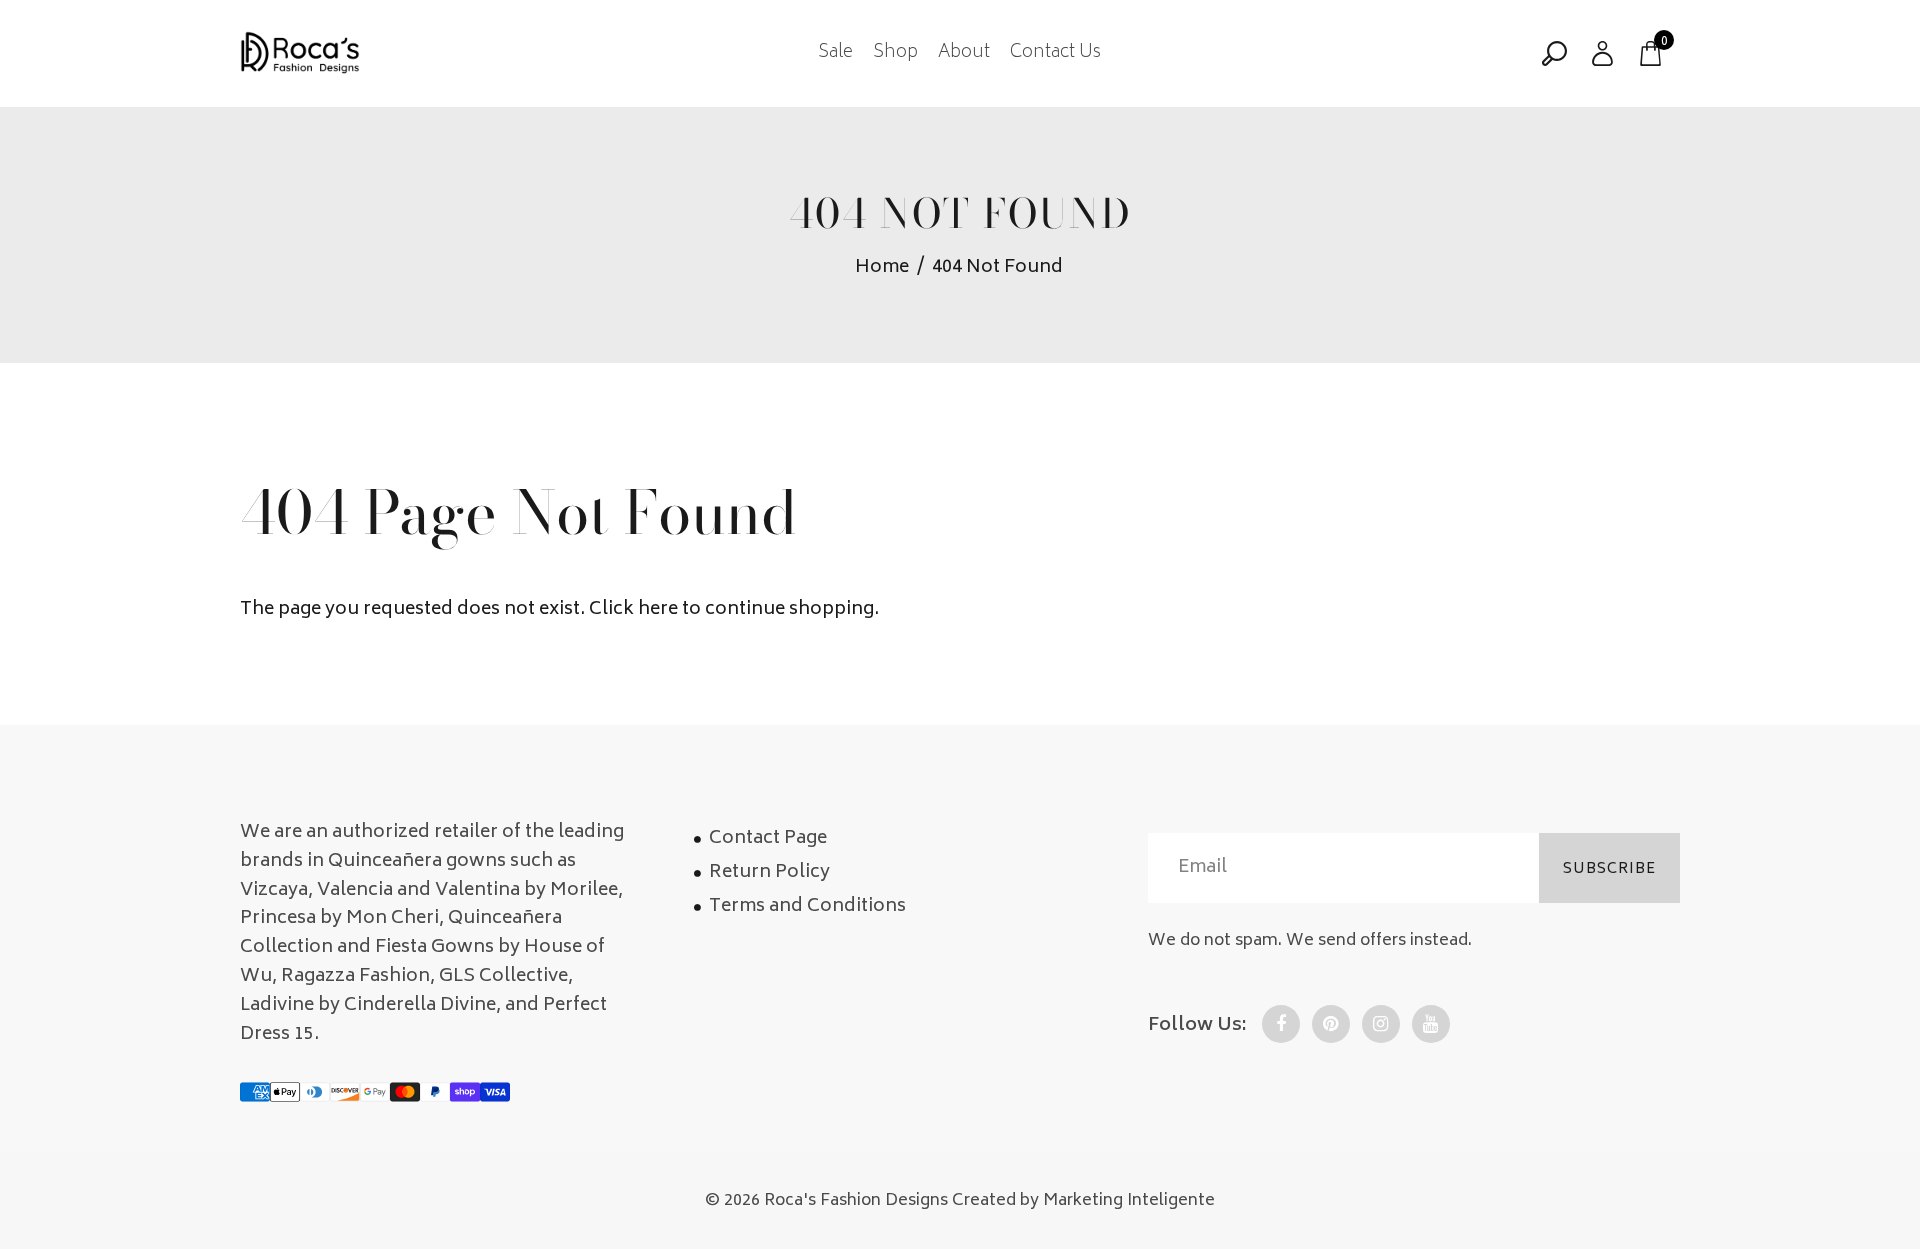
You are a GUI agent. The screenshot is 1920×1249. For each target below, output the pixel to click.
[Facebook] (1281, 1024)
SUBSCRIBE (1609, 869)
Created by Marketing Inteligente (1083, 1201)
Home (882, 268)
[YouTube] (1431, 1024)
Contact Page (768, 839)
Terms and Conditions (807, 907)
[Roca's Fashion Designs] (300, 54)
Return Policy (769, 873)
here (658, 610)
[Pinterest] (1331, 1024)
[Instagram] (1381, 1024)
